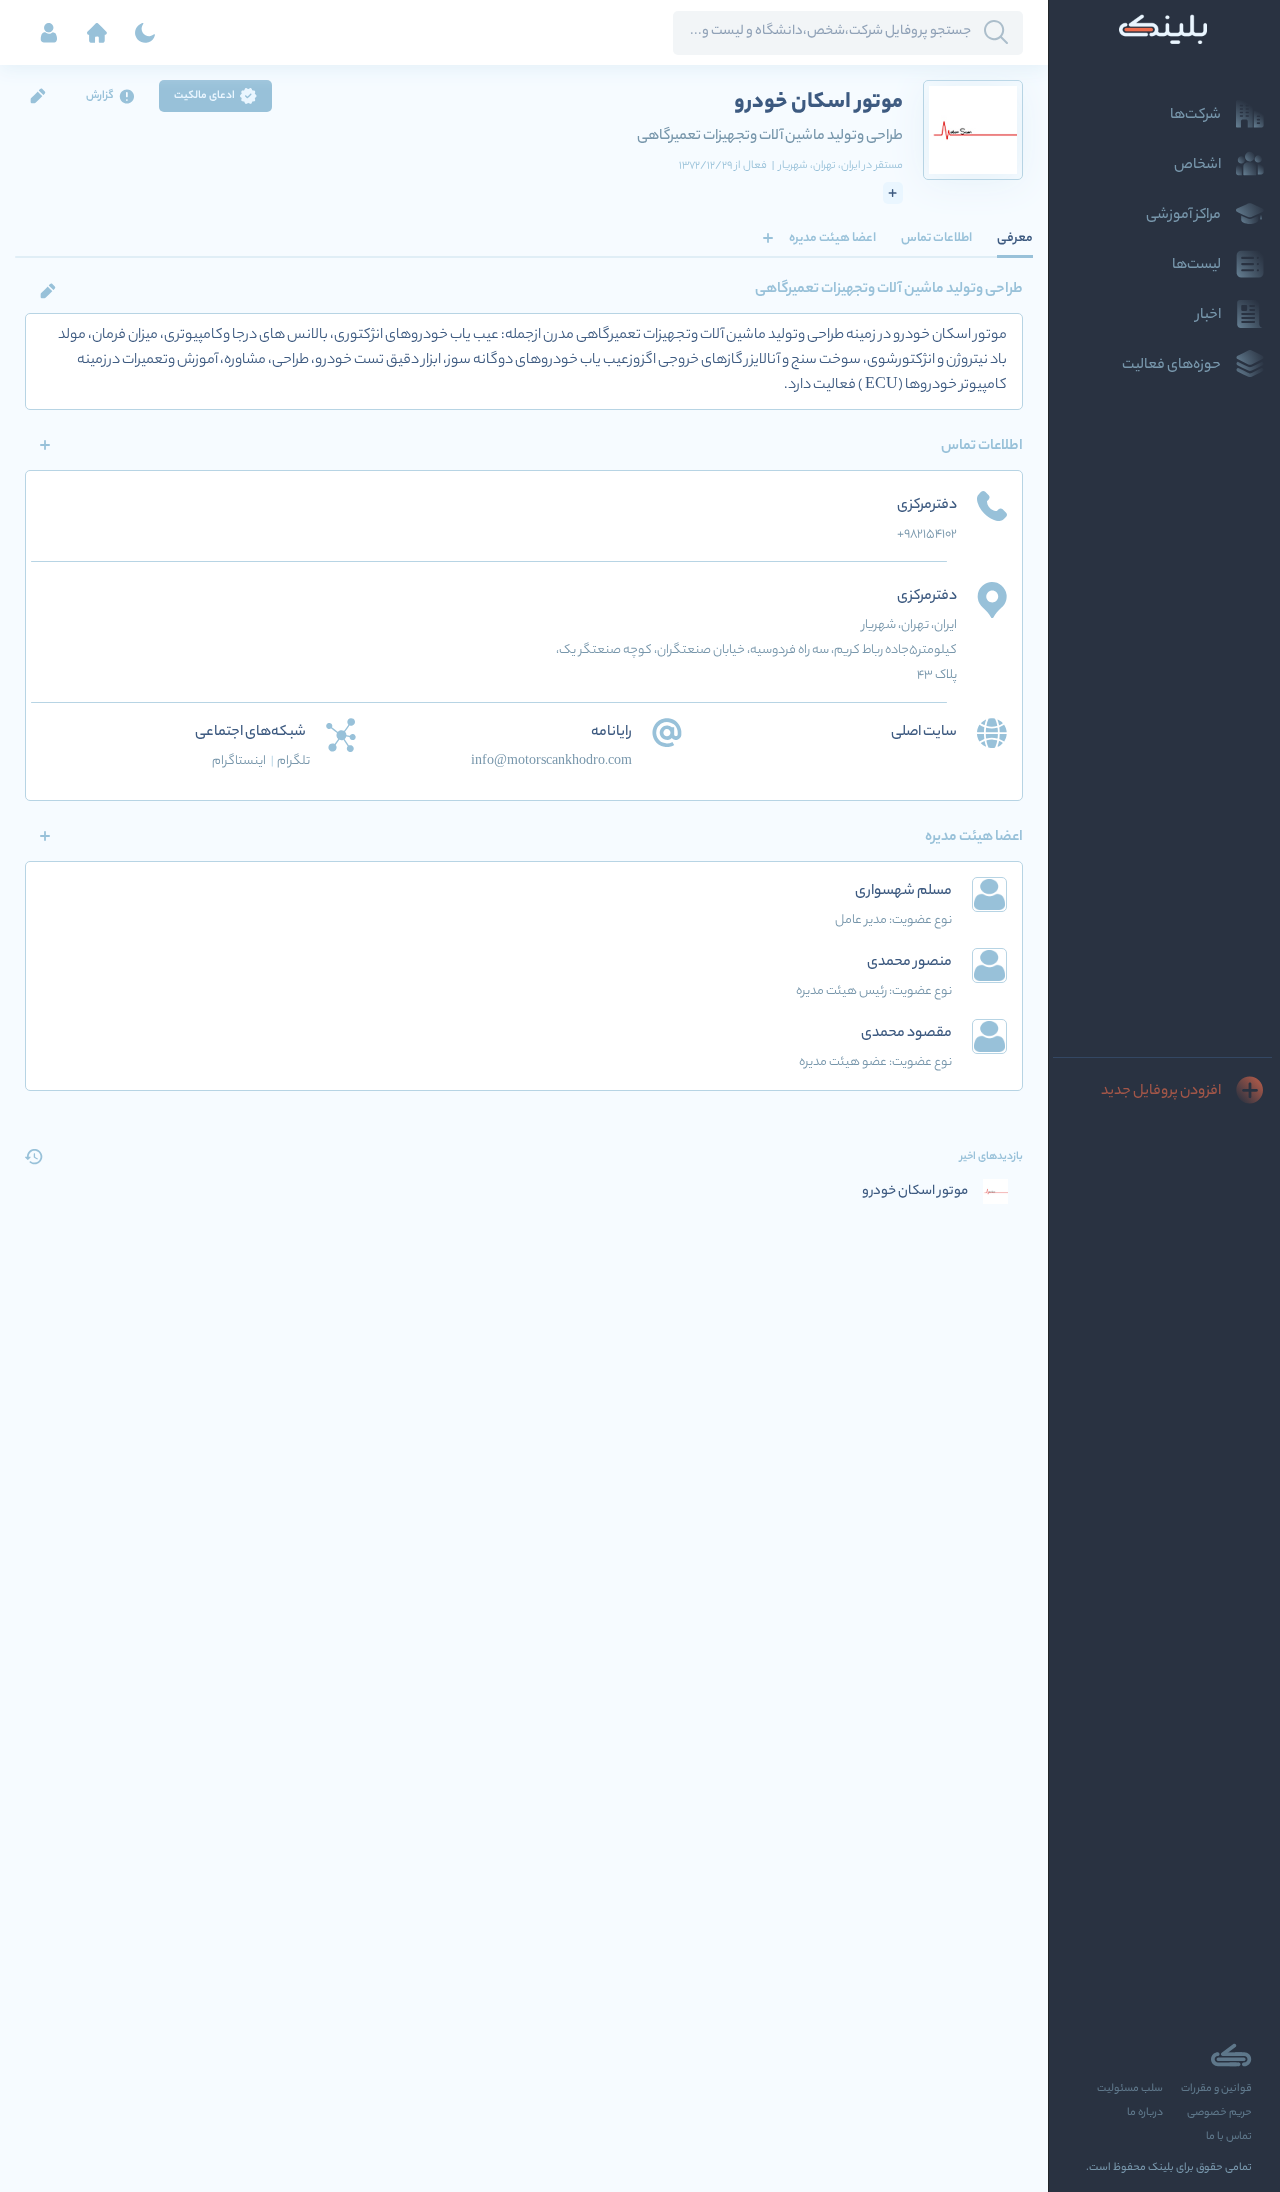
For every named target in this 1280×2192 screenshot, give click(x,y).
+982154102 (927, 534)
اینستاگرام (243, 761)
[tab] (1015, 238)
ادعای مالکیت (204, 96)
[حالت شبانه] (145, 33)
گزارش (100, 96)
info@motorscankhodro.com (551, 761)
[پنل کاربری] (49, 33)
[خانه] (97, 33)
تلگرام (293, 761)
